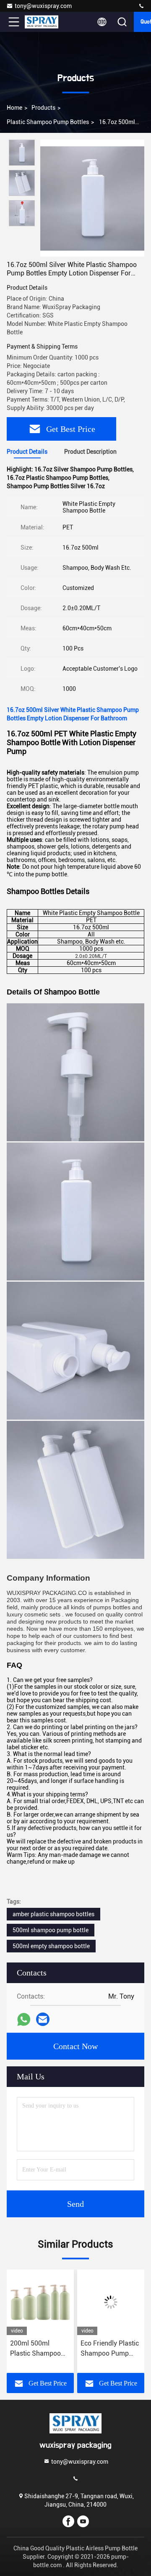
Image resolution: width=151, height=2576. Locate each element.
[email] (43, 2019)
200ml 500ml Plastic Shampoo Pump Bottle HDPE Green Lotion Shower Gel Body (38, 2349)
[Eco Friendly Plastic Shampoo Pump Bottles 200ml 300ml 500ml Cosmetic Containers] (111, 2302)
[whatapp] (24, 2019)
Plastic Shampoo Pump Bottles (48, 122)
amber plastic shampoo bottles (53, 1914)
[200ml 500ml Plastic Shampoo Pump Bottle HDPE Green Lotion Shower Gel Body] (40, 2302)
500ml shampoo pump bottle (51, 1930)
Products (43, 108)
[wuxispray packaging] (141, 6)
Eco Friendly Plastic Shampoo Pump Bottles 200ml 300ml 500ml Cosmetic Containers (110, 2349)
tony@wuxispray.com (43, 6)
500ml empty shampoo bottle (51, 1946)
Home (14, 108)
